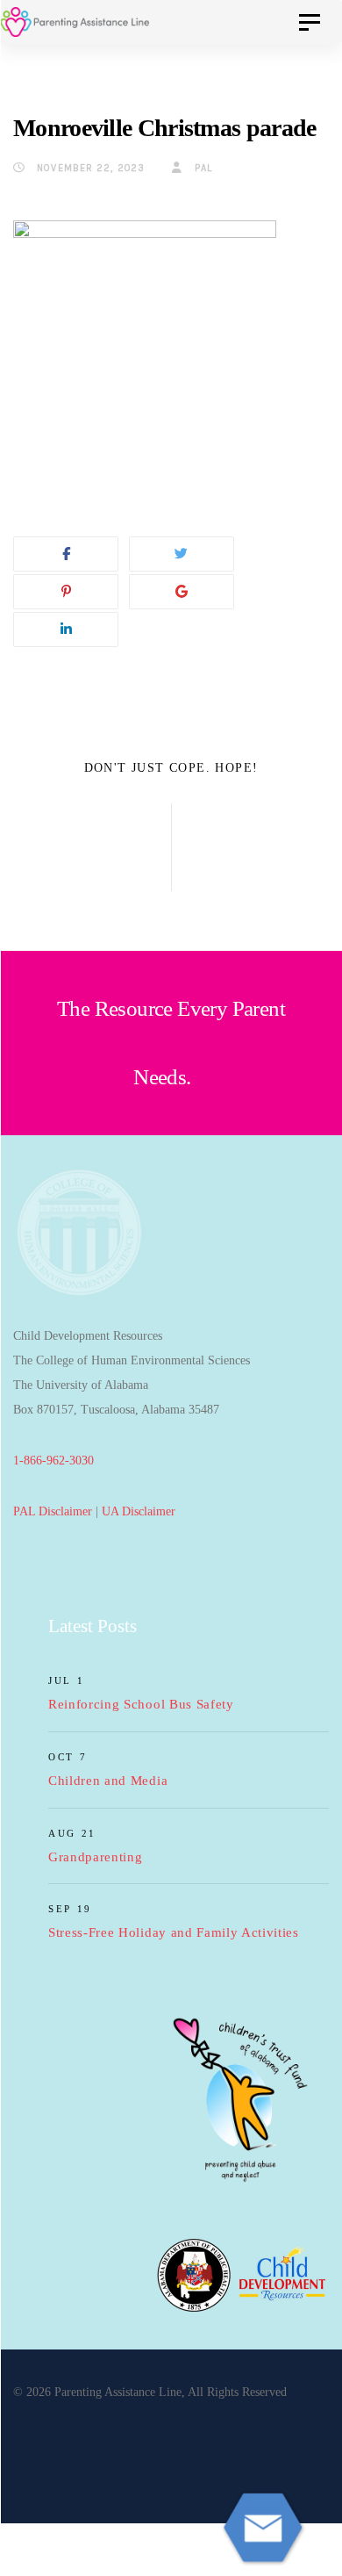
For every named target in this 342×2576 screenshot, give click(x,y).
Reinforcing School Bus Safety (141, 1704)
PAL (202, 168)
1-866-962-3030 (53, 1461)
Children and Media (108, 1781)
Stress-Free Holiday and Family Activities (174, 1932)
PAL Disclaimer (53, 1511)
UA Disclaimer (139, 1511)
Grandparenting (96, 1857)
